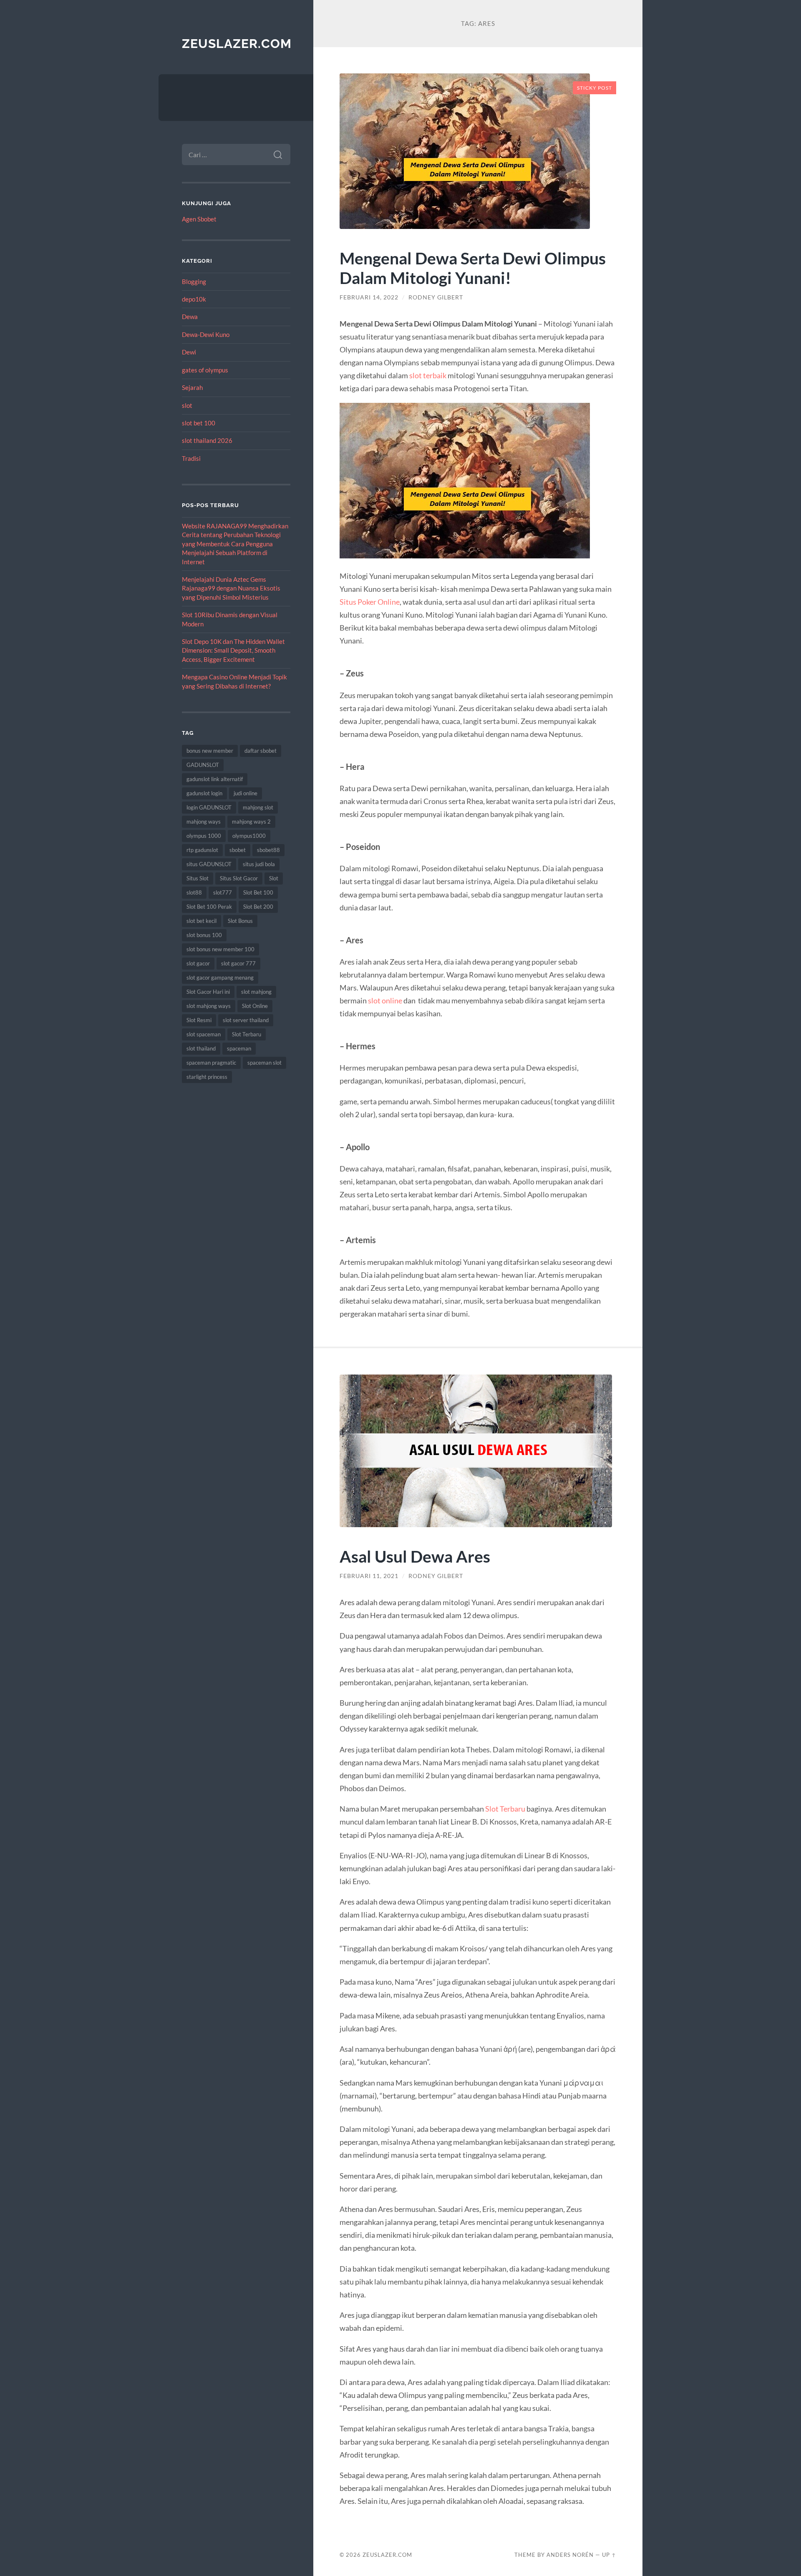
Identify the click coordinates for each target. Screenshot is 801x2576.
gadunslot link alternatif (215, 779)
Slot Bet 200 (258, 907)
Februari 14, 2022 (369, 297)
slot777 (223, 892)
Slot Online (255, 1006)
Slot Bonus (240, 921)
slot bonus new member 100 (220, 949)
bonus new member (210, 751)
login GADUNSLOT (209, 807)
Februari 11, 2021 (369, 1576)
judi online (246, 793)
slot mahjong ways (209, 1006)
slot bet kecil (202, 921)
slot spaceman (204, 1034)
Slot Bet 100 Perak (209, 907)
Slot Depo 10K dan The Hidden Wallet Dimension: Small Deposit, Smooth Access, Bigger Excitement (233, 650)
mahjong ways (204, 822)
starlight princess (207, 1077)
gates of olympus (205, 370)
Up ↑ (609, 2555)
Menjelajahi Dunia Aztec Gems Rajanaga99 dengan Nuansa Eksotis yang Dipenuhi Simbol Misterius (231, 588)
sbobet (238, 850)
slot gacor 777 (238, 963)
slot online (385, 1000)
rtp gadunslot (202, 850)
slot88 (194, 892)
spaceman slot (264, 1063)
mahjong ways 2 (251, 822)
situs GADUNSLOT (209, 864)
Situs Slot (198, 878)
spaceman (239, 1048)
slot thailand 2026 (207, 440)
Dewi (189, 352)
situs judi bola (259, 864)
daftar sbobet (261, 751)
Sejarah (192, 387)
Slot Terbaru (247, 1034)
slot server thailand (246, 1020)
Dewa (190, 317)
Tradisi (191, 458)
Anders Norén (570, 2555)
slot (187, 405)
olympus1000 (249, 836)
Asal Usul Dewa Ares (415, 1556)
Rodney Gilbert (436, 297)
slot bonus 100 (204, 935)
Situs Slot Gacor (239, 878)
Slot (274, 878)
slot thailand (201, 1048)
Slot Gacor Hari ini (208, 992)
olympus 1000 (204, 836)
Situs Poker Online (370, 602)
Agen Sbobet (199, 219)
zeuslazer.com (237, 44)
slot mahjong (256, 992)
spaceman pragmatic (211, 1063)
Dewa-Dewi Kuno (206, 334)
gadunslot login (204, 793)
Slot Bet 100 (258, 892)
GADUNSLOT (203, 765)
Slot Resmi (199, 1020)
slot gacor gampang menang (220, 978)
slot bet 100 (199, 423)
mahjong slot (258, 807)
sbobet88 (268, 850)
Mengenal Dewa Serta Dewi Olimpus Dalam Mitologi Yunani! (473, 268)
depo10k (194, 299)
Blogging (194, 281)
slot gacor (198, 963)
